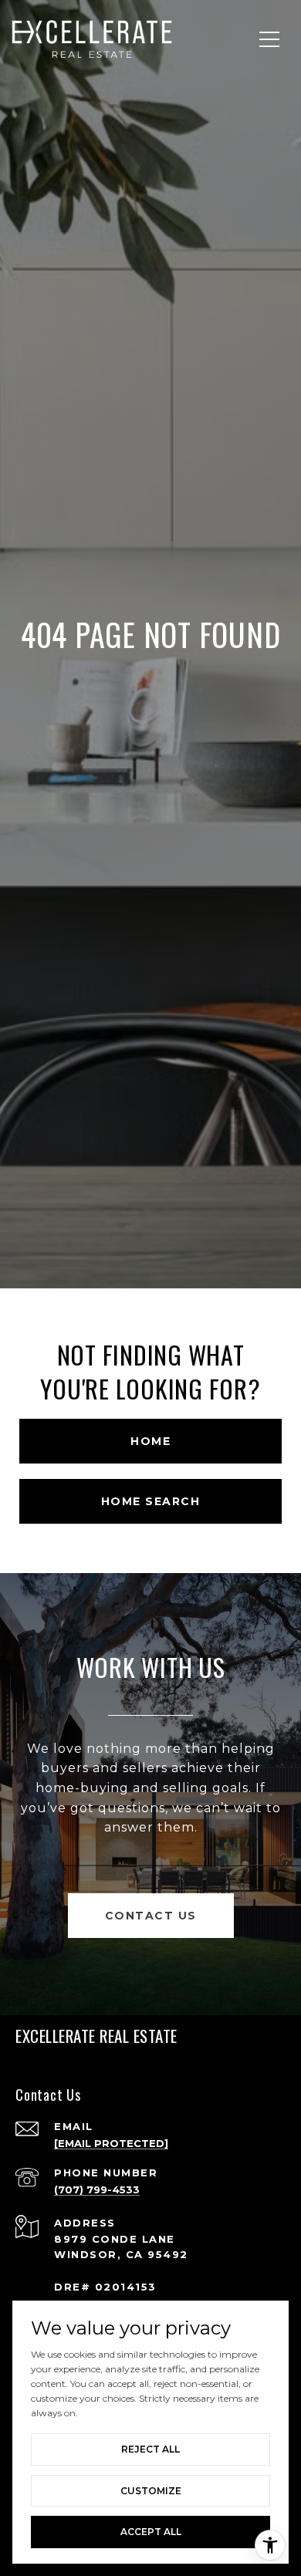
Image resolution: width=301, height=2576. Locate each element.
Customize (151, 2491)
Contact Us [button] (151, 1916)
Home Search (151, 1501)
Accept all (151, 2532)
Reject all (150, 2449)
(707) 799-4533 (97, 2189)
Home (150, 1441)
